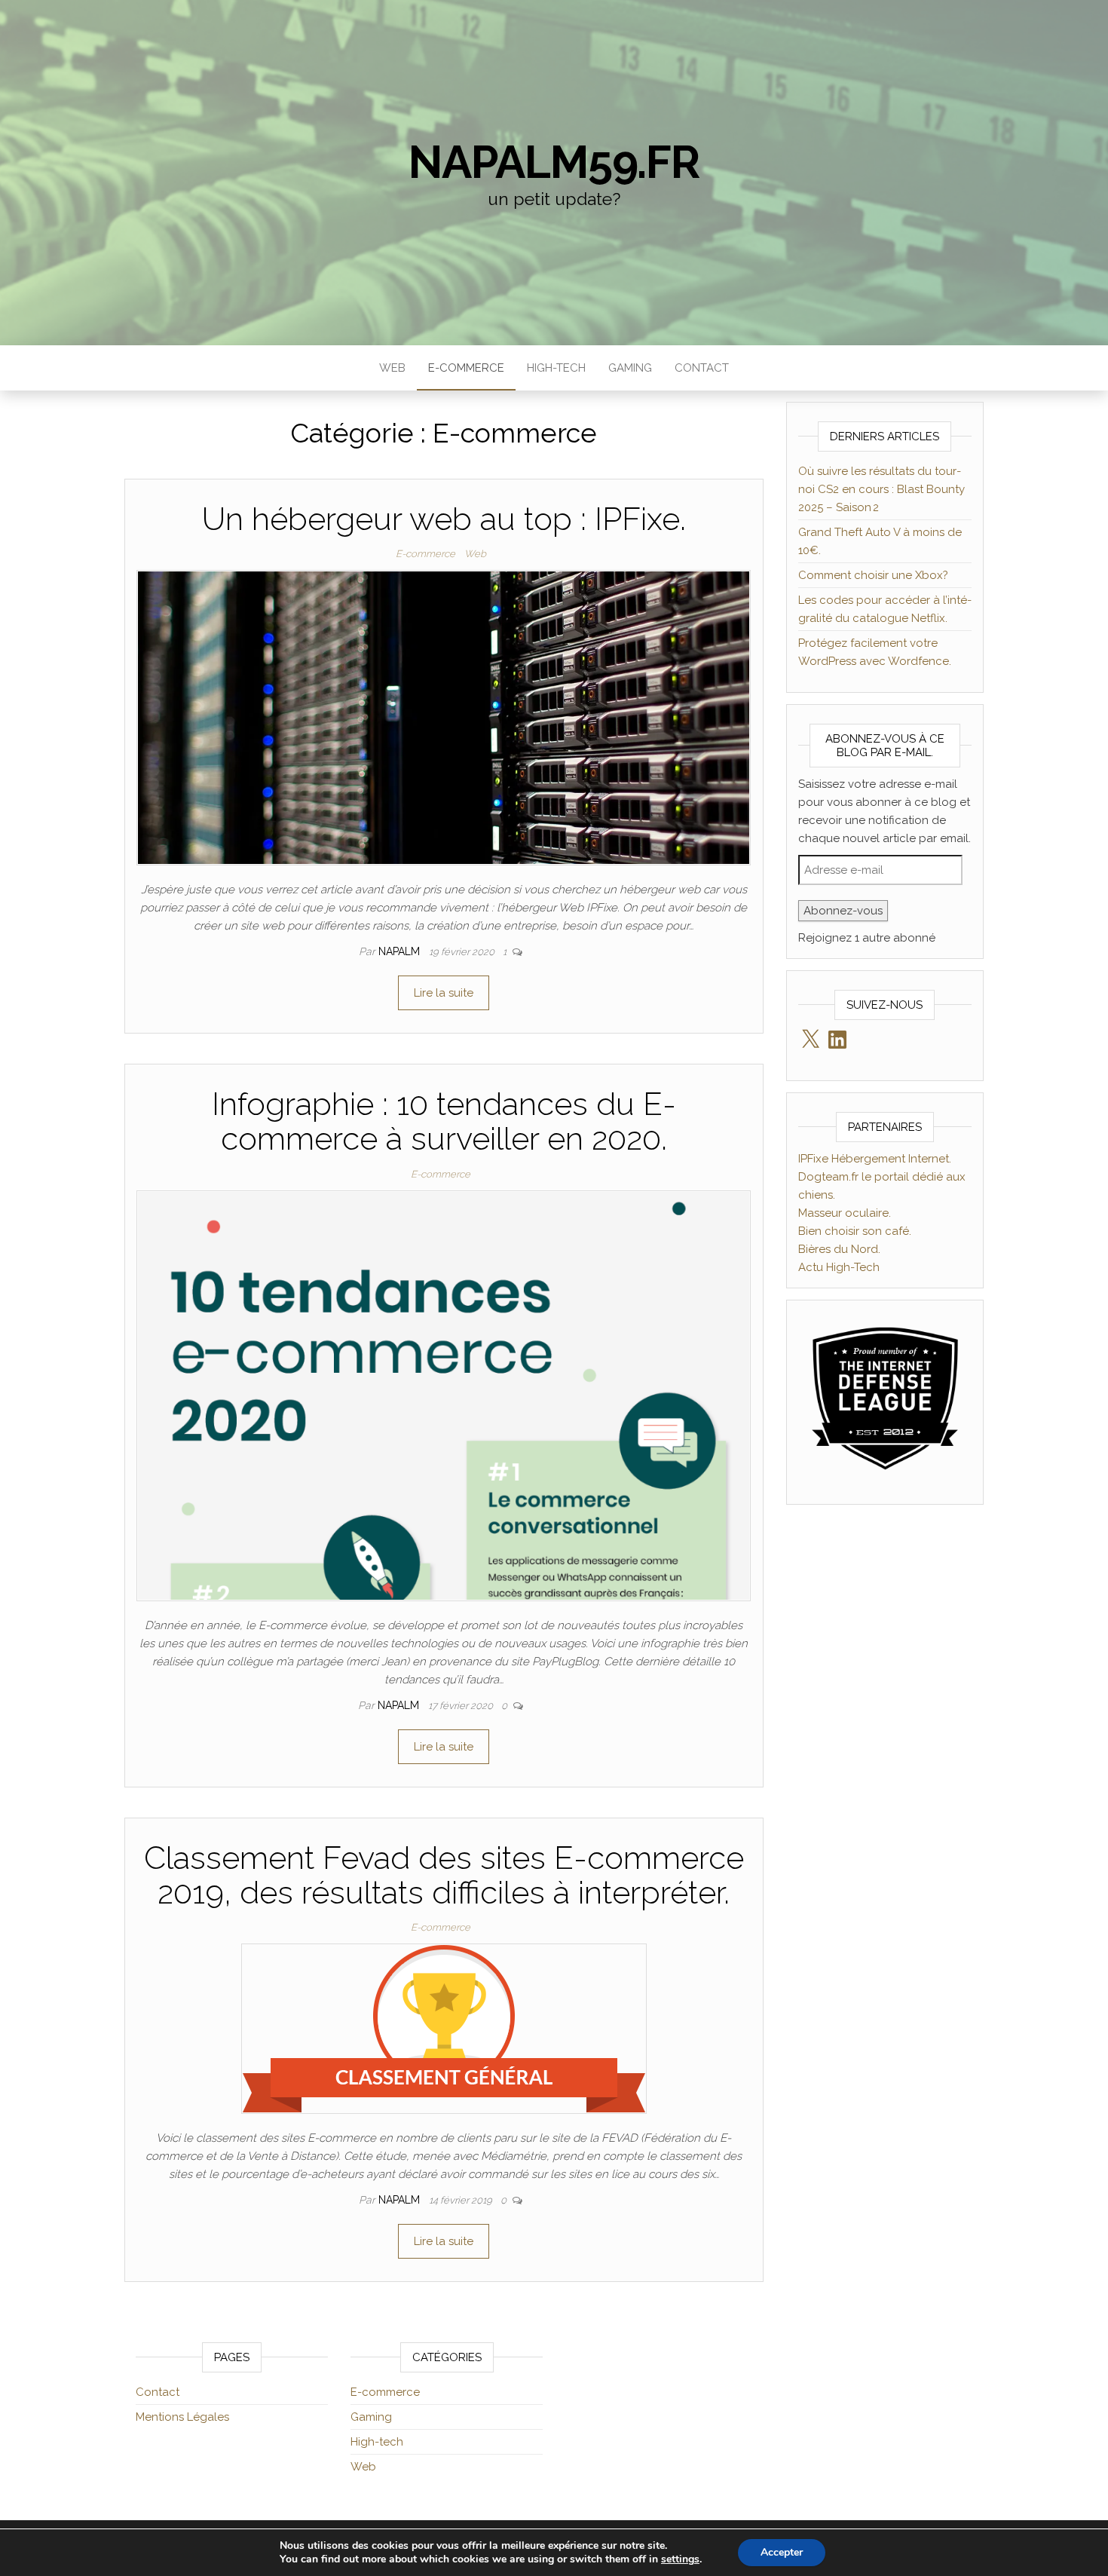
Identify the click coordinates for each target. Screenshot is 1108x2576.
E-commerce (466, 368)
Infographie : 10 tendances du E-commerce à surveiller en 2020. (444, 1121)
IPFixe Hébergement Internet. (875, 1159)
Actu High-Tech (839, 1267)
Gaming (630, 368)
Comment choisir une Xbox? (873, 575)
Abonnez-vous (843, 911)
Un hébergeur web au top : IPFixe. (444, 519)
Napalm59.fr (554, 162)
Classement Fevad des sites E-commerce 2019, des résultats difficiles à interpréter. (444, 1875)
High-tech (556, 368)
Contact (702, 368)
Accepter (782, 2552)
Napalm (401, 951)
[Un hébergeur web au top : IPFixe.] (444, 717)
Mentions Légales (182, 2417)
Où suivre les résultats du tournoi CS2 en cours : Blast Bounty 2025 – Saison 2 (882, 489)
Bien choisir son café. (855, 1231)
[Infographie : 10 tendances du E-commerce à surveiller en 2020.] (444, 1395)
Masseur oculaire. (845, 1213)
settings (680, 2559)
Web (392, 368)
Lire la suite (444, 993)
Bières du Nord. (839, 1249)
